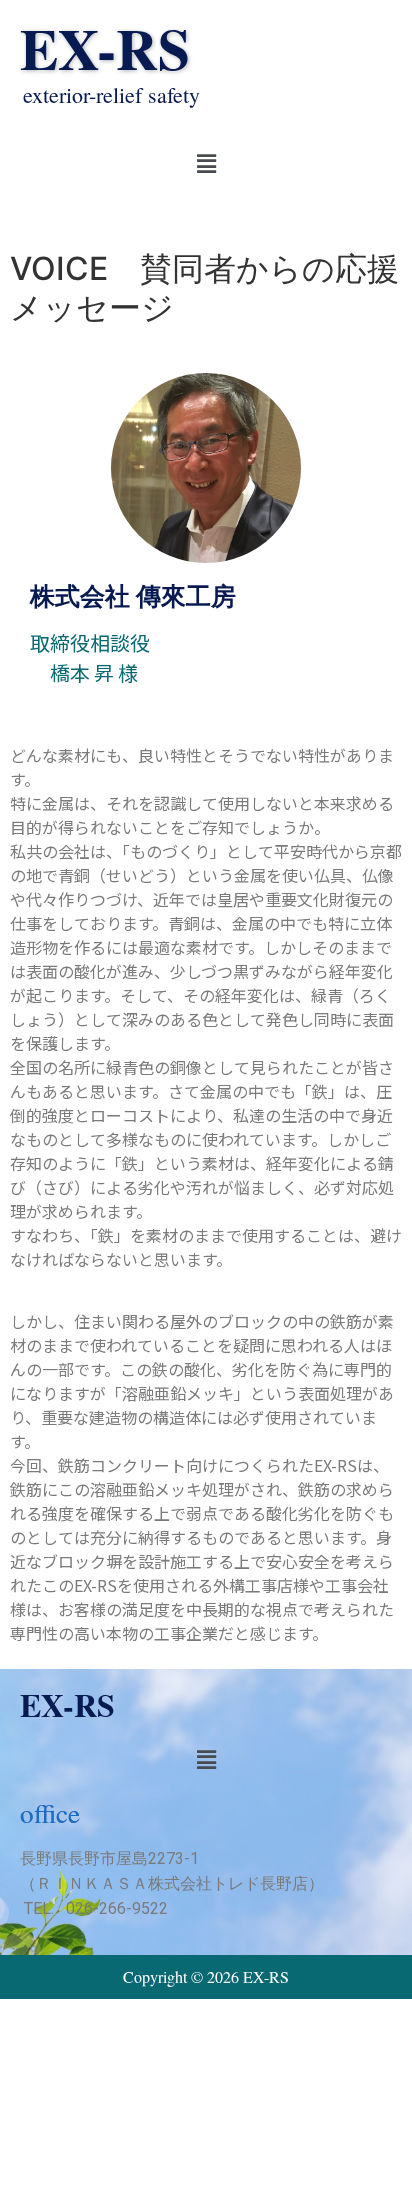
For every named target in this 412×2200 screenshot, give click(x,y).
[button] (206, 163)
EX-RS (105, 48)
